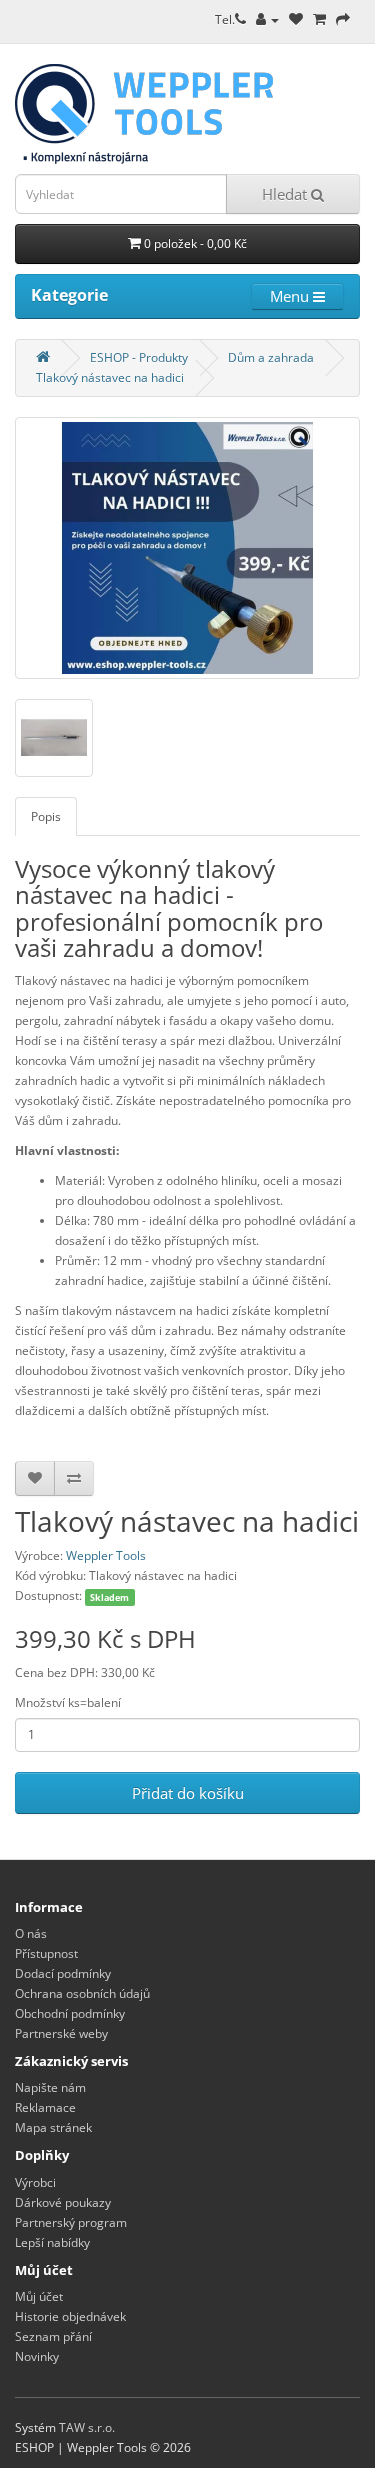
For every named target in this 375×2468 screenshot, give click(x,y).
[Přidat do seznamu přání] (35, 1478)
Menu (291, 296)
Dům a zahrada (271, 357)
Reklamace (45, 2107)
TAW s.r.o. (87, 2427)
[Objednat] (343, 19)
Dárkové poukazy (63, 2202)
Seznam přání (53, 2336)
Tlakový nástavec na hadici (110, 377)
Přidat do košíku (188, 1793)
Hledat (286, 194)
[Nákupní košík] (319, 19)
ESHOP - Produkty (139, 357)
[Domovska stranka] (43, 357)
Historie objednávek (70, 2316)
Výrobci (35, 2182)
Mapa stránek (53, 2127)
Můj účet (39, 2296)
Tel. (225, 19)
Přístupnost (46, 1953)
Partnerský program (71, 2222)
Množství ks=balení (68, 1702)
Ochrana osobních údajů (82, 1993)
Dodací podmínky (63, 1973)
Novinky (37, 2356)
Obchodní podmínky (70, 2013)
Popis (46, 816)
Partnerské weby (61, 2033)
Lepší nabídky (52, 2242)
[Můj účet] (267, 19)
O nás (31, 1933)
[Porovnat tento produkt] (74, 1478)
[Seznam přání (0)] (296, 19)
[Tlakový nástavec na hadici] (187, 547)
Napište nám (50, 2087)
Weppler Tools (106, 1555)
